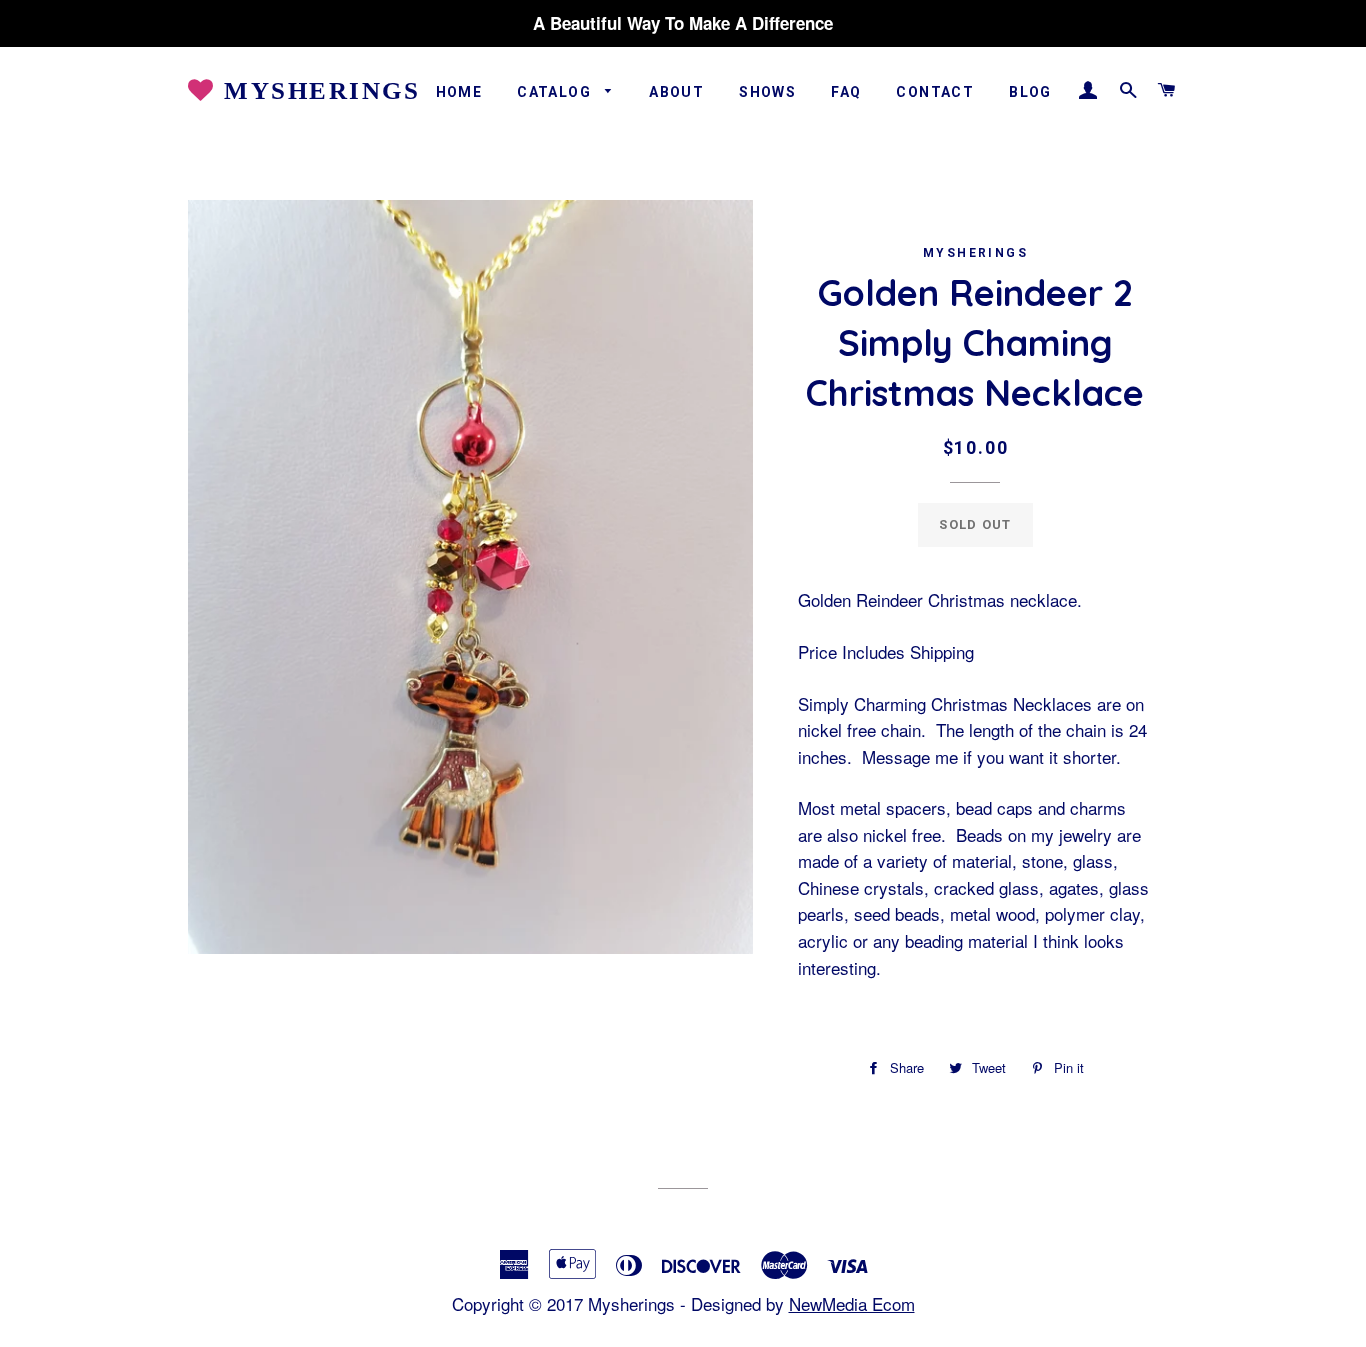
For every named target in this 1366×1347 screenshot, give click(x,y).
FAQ (846, 92)
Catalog (556, 92)
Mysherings (318, 90)
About (676, 92)
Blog (1030, 92)
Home (459, 92)
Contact (935, 92)
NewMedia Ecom (852, 1303)
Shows (767, 92)
